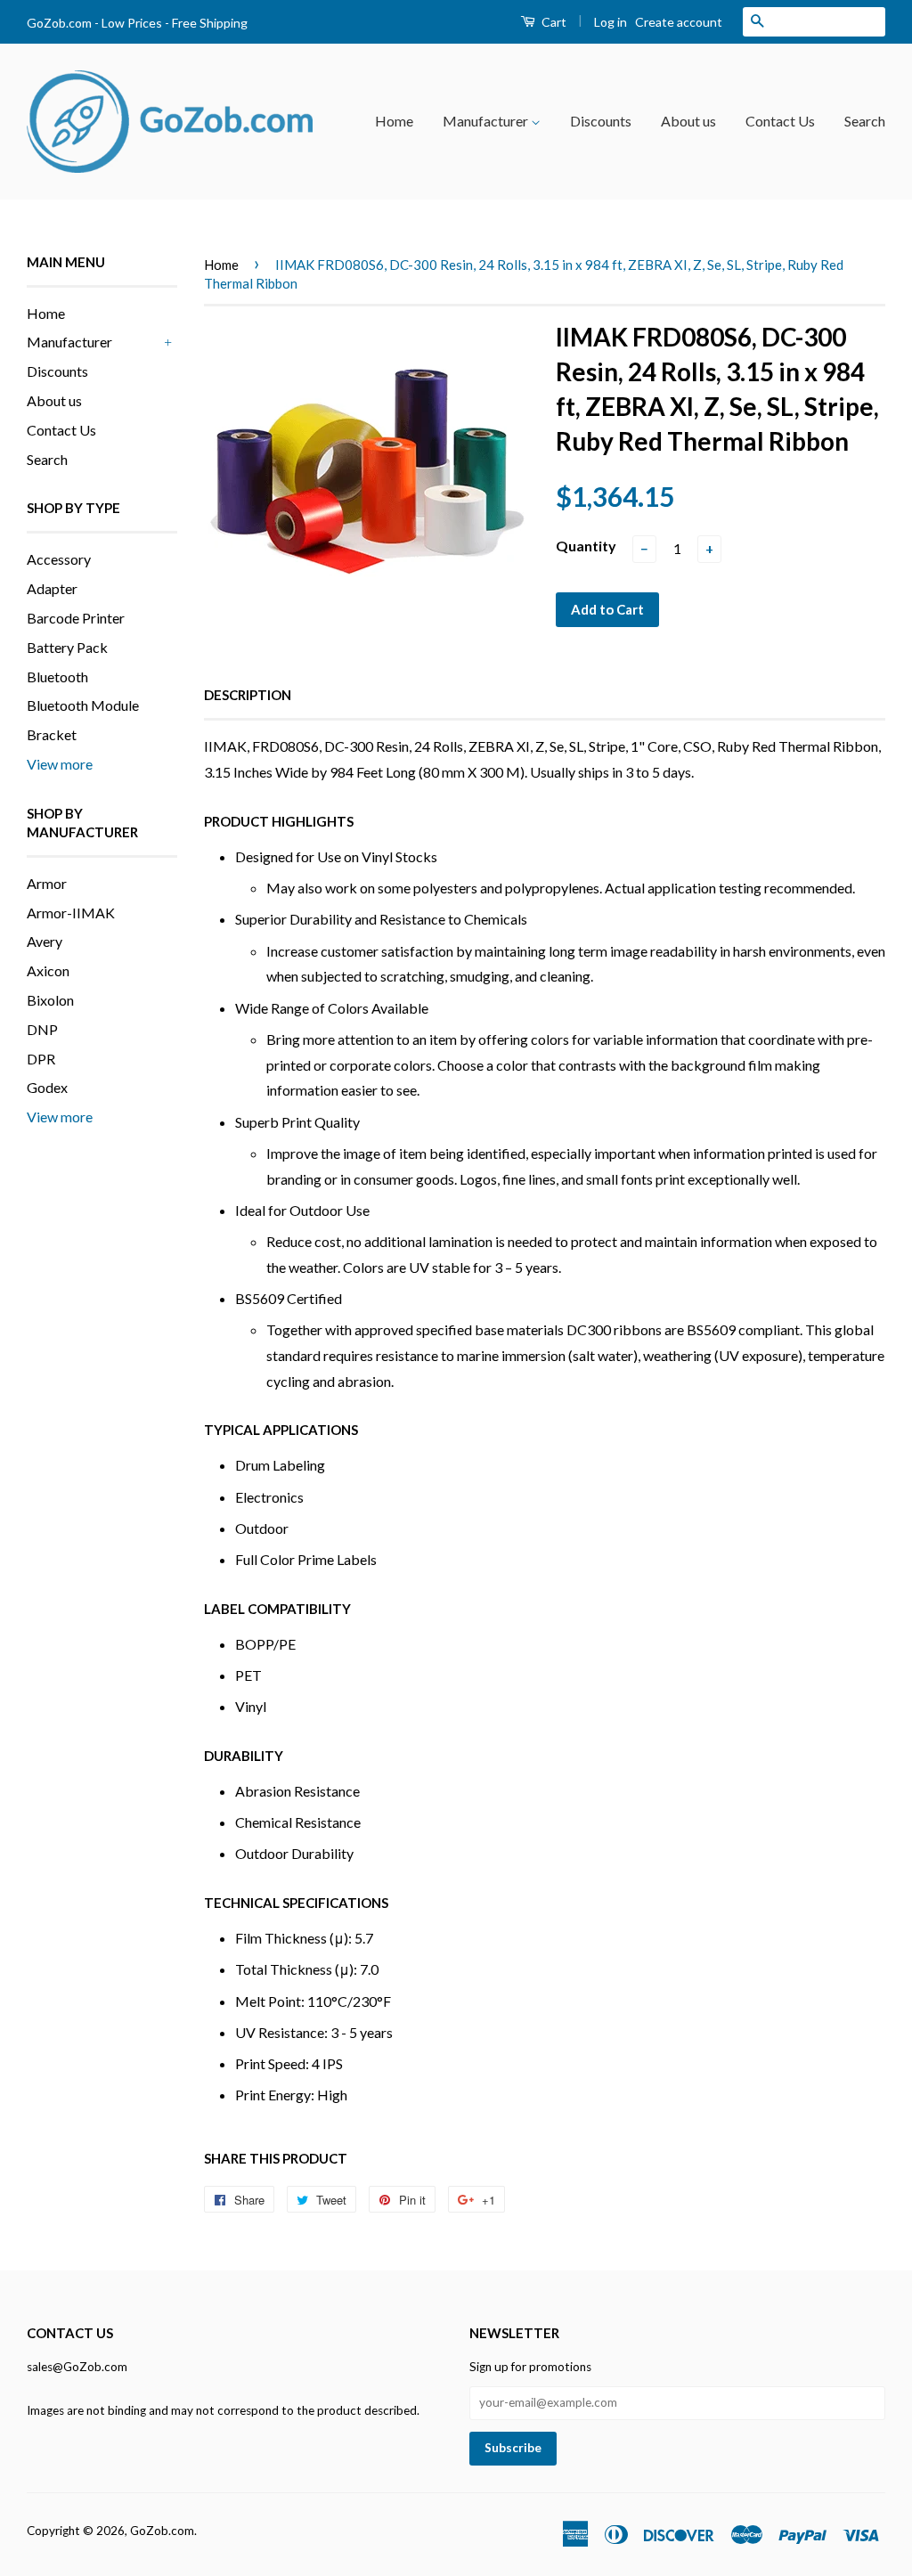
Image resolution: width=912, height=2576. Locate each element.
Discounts (601, 121)
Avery (45, 941)
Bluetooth (57, 677)
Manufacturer (487, 121)
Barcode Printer (76, 618)
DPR (41, 1059)
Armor (47, 883)
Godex (47, 1087)
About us (688, 121)
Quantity (586, 546)
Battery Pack (67, 647)
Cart (553, 22)
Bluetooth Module (83, 705)
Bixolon (50, 1000)
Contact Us (780, 121)
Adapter (52, 588)
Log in (611, 22)
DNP (42, 1029)
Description (248, 695)
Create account (679, 22)
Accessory (59, 559)
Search (865, 121)
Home (394, 121)
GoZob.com (162, 2531)
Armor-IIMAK (71, 913)
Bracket (52, 734)
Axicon (48, 970)
